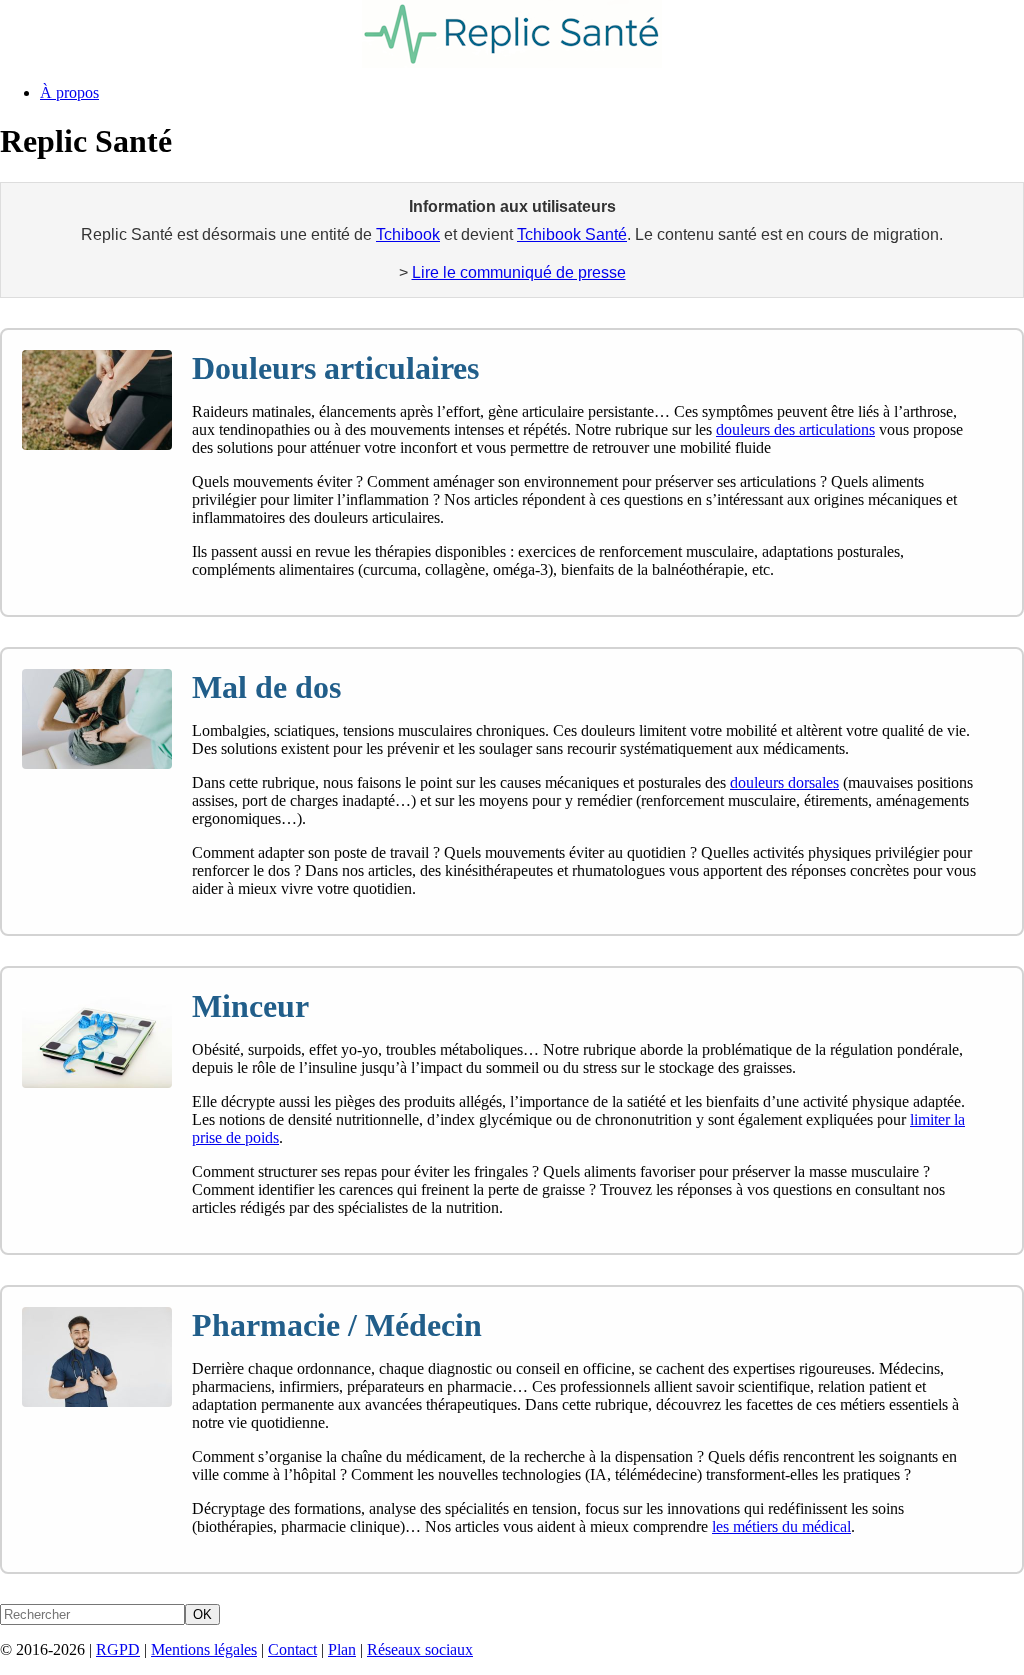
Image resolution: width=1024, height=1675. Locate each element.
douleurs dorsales (784, 782)
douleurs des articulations (795, 429)
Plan (342, 1649)
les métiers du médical (781, 1526)
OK (202, 1614)
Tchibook (408, 234)
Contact (292, 1649)
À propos (69, 92)
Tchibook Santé (572, 234)
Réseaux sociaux (420, 1649)
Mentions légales (204, 1649)
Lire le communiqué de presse (519, 272)
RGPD (118, 1649)
